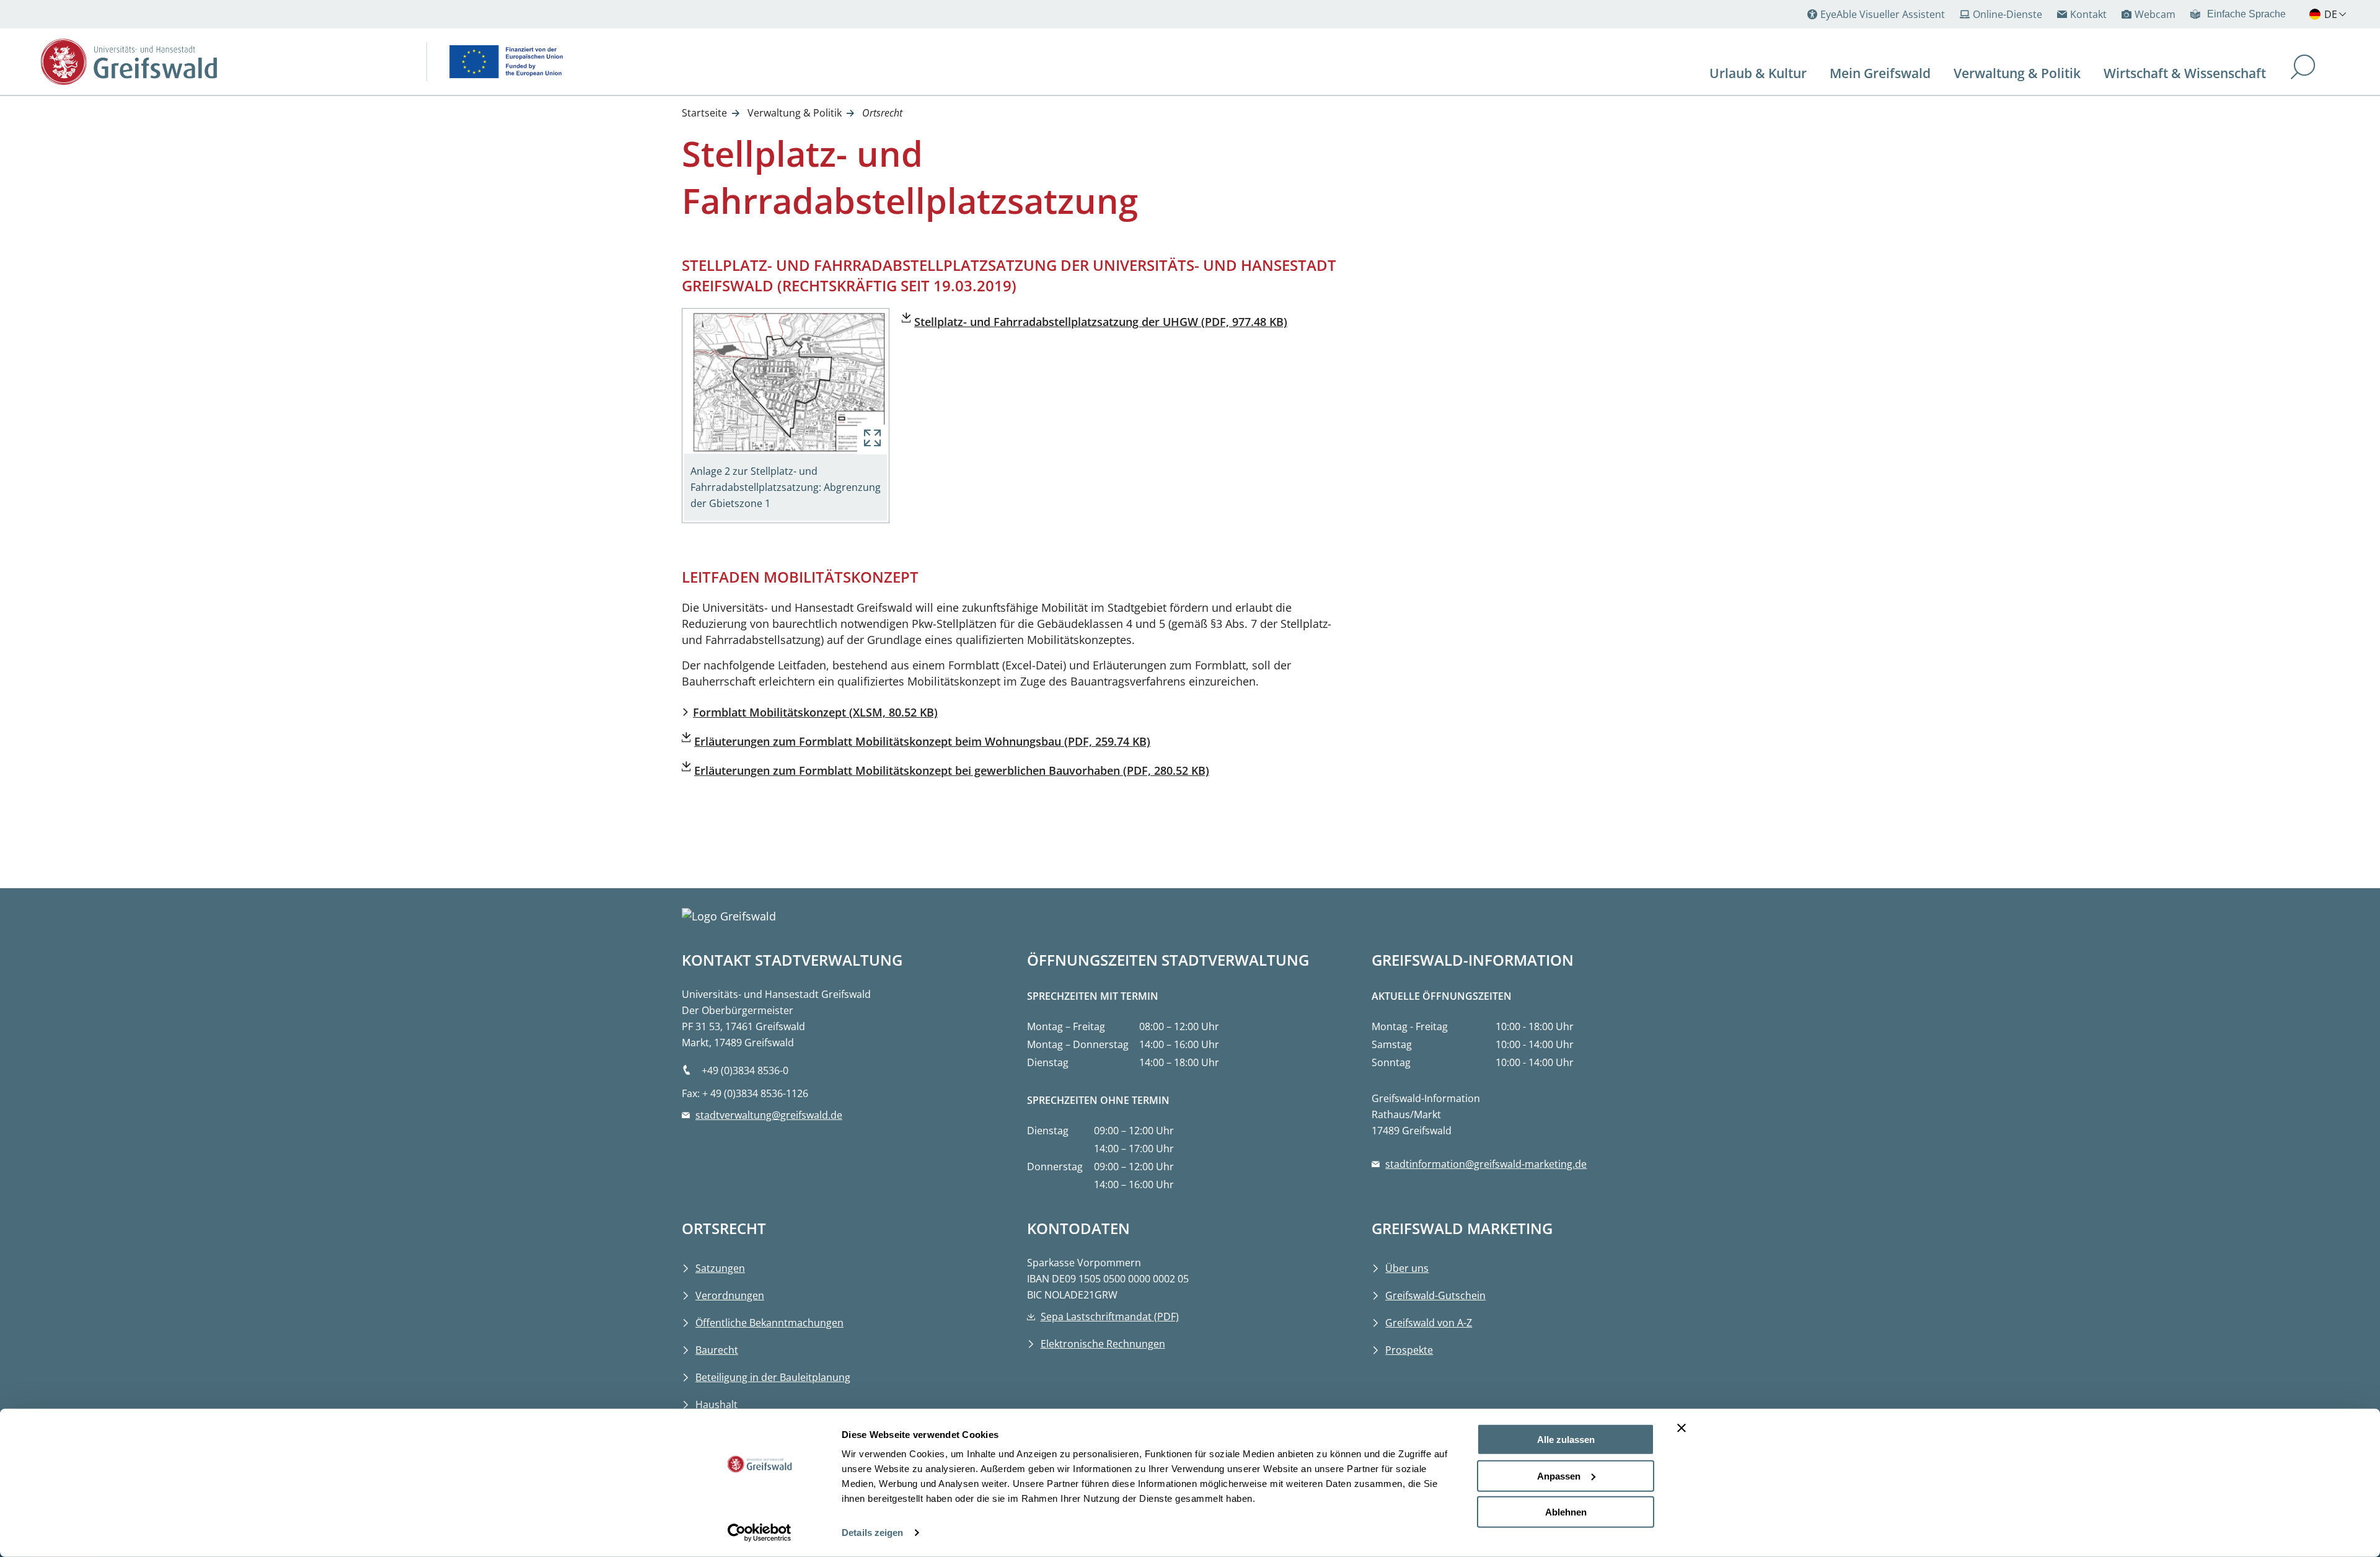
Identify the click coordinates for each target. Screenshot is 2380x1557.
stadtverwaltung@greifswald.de (769, 1115)
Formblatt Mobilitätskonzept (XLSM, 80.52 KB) (815, 712)
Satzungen (720, 1268)
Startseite (704, 113)
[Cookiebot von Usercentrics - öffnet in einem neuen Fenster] (760, 1533)
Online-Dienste (2008, 14)
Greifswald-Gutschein (1435, 1295)
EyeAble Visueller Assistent (1883, 14)
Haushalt (716, 1405)
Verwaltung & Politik (795, 113)
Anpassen (1559, 1475)
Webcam (2155, 14)
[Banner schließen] (1681, 1428)
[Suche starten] (2303, 68)
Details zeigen (872, 1533)
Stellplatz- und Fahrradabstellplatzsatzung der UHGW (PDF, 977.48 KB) (1101, 322)
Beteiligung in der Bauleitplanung (773, 1377)
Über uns (1407, 1268)
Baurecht (717, 1350)
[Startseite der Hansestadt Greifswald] (224, 62)
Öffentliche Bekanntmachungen (769, 1323)
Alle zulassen (1566, 1440)
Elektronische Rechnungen (1103, 1344)
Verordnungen (730, 1295)
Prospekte (1409, 1350)
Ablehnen (1566, 1512)
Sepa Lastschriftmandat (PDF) (1110, 1317)
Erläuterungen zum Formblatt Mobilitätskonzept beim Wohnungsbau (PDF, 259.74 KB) (922, 741)
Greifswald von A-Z (1429, 1323)
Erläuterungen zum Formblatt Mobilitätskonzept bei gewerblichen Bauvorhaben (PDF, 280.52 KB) (952, 770)
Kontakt (2088, 14)
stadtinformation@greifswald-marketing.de (1486, 1164)
